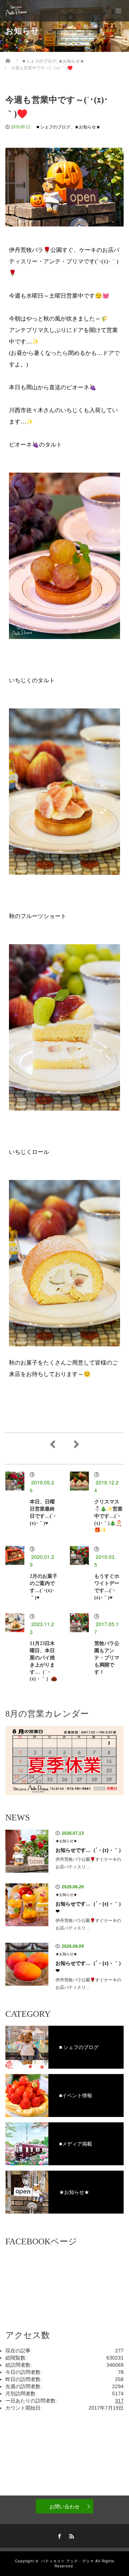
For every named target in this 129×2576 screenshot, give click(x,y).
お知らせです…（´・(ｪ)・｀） (90, 1850)
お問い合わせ (64, 2506)
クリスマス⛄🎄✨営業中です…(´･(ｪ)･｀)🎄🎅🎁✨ (108, 1516)
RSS (71, 2535)
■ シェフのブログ (53, 127)
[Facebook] (58, 2535)
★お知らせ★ (87, 127)
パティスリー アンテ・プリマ (68, 2561)
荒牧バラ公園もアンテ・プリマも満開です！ (107, 1658)
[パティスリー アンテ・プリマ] (16, 11)
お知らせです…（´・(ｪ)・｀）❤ (90, 1907)
